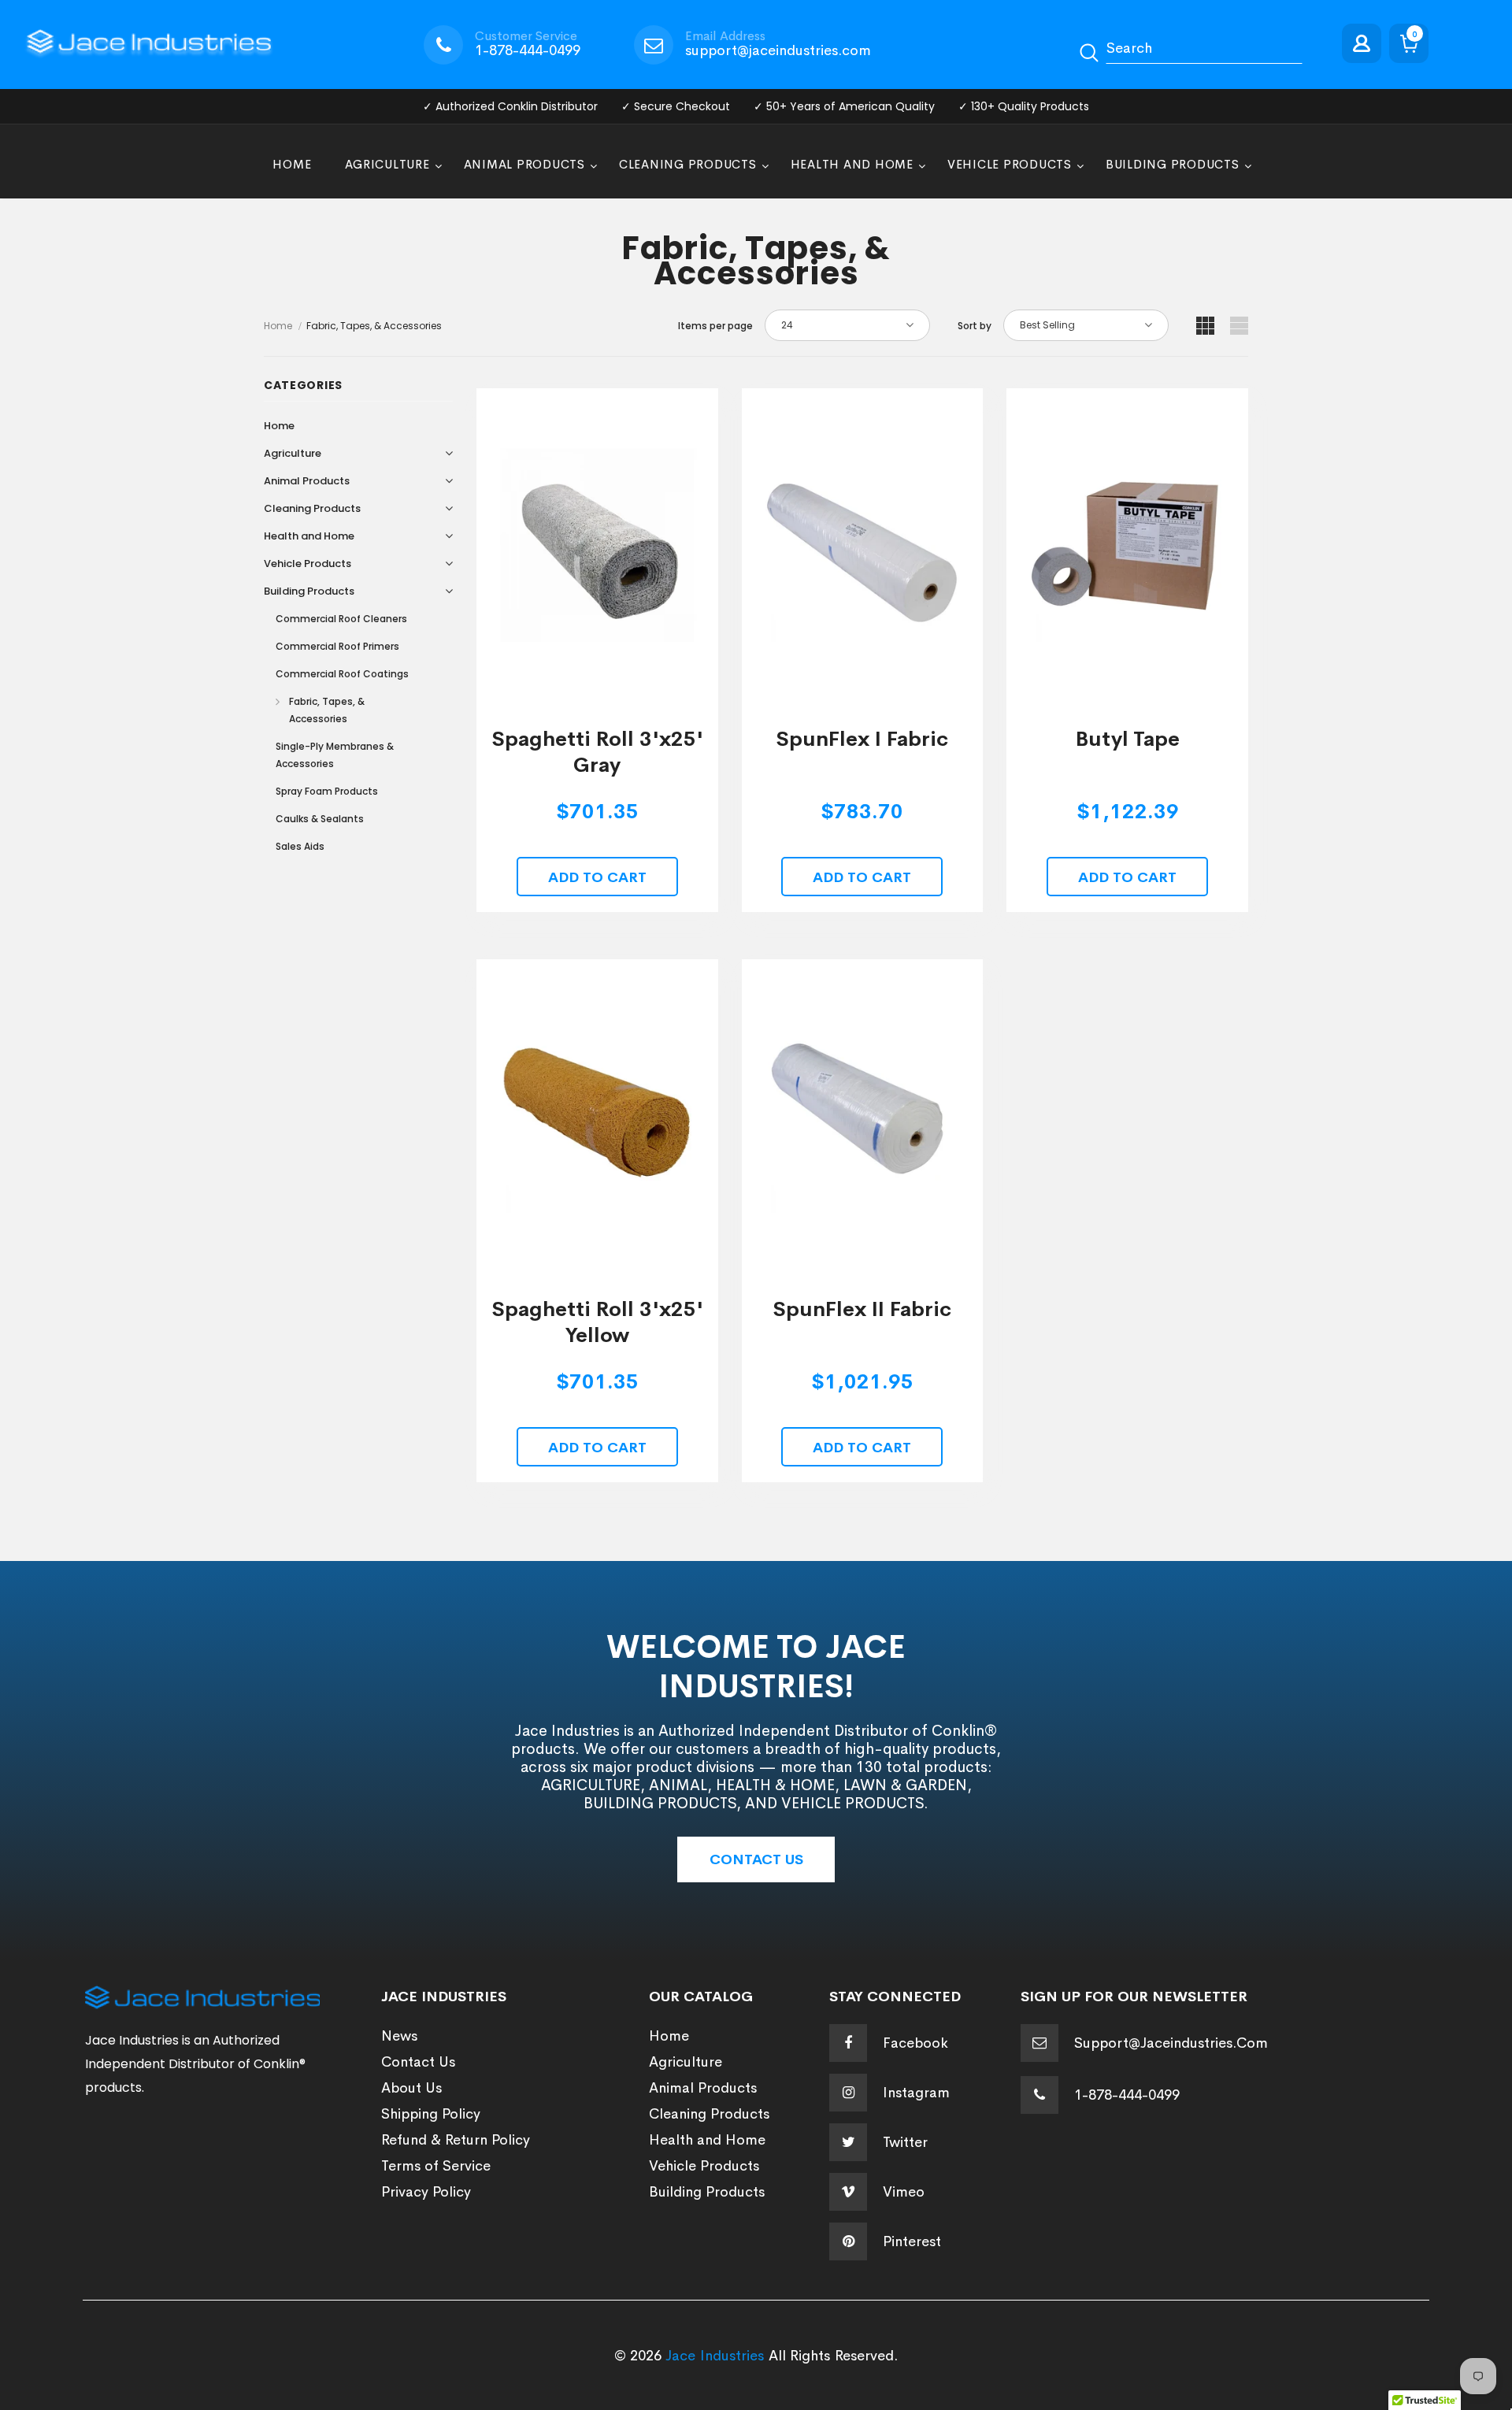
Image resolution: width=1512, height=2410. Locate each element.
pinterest (912, 2241)
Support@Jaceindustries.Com (1171, 2043)
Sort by (975, 326)
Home (278, 326)
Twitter (905, 2142)
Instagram (916, 2093)
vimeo (904, 2192)
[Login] (1366, 44)
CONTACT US (756, 1859)
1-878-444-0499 (528, 50)
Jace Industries (715, 2356)
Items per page (715, 326)
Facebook (915, 2043)
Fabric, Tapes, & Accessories (374, 326)
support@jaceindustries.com (778, 50)
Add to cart (597, 877)
